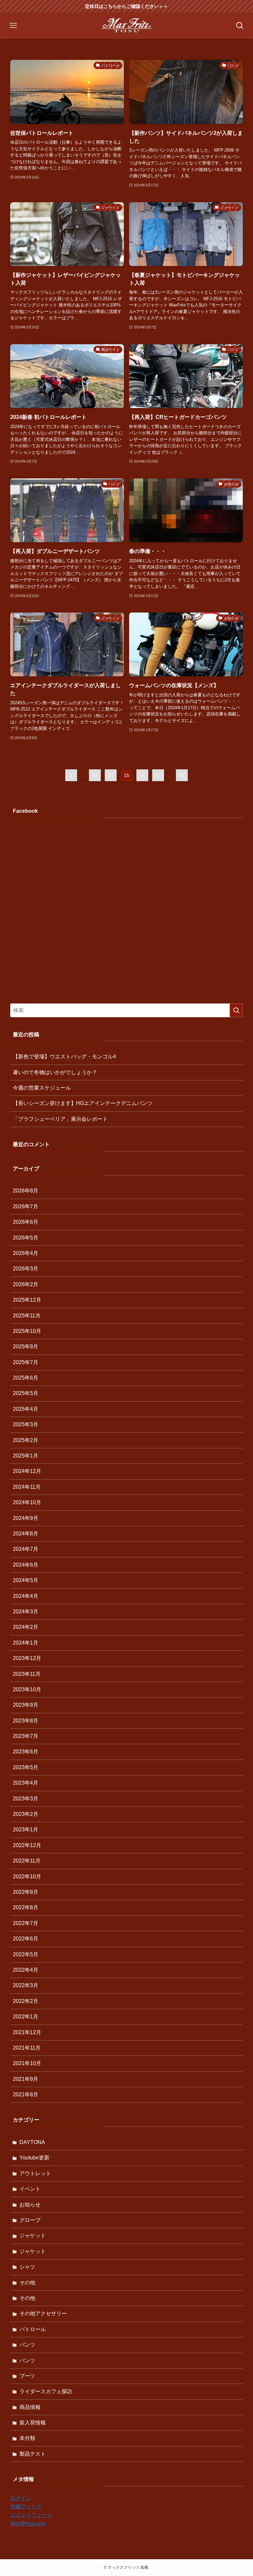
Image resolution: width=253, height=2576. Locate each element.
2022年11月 (27, 1861)
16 (142, 775)
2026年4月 (26, 1253)
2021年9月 (26, 2079)
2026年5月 (26, 1238)
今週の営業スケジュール (42, 1088)
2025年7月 (26, 1362)
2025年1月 (26, 1456)
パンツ (27, 2345)
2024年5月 (26, 1580)
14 (111, 775)
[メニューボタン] (13, 26)
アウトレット (35, 2173)
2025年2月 (26, 1440)
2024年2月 (26, 1627)
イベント (30, 2189)
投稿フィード (26, 2506)
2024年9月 (26, 1518)
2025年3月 (26, 1424)
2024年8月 (26, 1534)
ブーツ (27, 2376)
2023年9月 (26, 1705)
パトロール (33, 2329)
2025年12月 (27, 1300)
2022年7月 (26, 1923)
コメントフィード (31, 2515)
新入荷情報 (33, 2423)
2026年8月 (26, 1191)
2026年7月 (26, 1206)
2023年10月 (27, 1689)
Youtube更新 (34, 2158)
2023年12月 (27, 1658)
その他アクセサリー (43, 2313)
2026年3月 (26, 1269)
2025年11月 (27, 1316)
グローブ (30, 2220)
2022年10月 (27, 1877)
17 (158, 775)
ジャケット (33, 2236)
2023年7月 (26, 1736)
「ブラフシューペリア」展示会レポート (60, 1119)
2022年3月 (26, 1985)
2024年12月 (27, 1471)
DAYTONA (32, 2142)
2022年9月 (26, 1892)
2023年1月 (26, 1830)
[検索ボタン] (240, 26)
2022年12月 (27, 1845)
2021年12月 (27, 2032)
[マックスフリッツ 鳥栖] (126, 26)
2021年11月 (27, 2048)
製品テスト (33, 2454)
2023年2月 (26, 1814)
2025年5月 (26, 1393)
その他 (27, 2283)
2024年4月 (26, 1596)
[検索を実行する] (236, 1010)
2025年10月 (27, 1331)
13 (95, 775)
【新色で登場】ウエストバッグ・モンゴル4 (64, 1057)
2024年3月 (26, 1612)
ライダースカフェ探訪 (46, 2391)
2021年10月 (27, 2063)
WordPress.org (28, 2524)
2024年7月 (26, 1549)
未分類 (27, 2438)
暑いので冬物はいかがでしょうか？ (55, 1072)
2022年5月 (26, 1954)
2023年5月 (26, 1767)
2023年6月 (26, 1752)
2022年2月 (26, 2001)
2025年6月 (26, 1378)
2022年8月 (26, 1907)
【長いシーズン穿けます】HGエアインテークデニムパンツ (83, 1103)
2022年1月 (26, 2017)
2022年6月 (26, 1939)
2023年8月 (26, 1721)
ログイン (21, 2498)
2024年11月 (27, 1487)
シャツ (27, 2267)
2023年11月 (27, 1674)
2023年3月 (26, 1799)
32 (182, 775)
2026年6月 (26, 1222)
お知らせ (30, 2205)
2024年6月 (26, 1565)
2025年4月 (26, 1409)
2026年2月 (26, 1284)
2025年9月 (26, 1347)
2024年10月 (27, 1502)
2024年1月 (26, 1643)
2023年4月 (26, 1783)
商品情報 (30, 2407)
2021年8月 (26, 2095)
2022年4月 (26, 1970)
